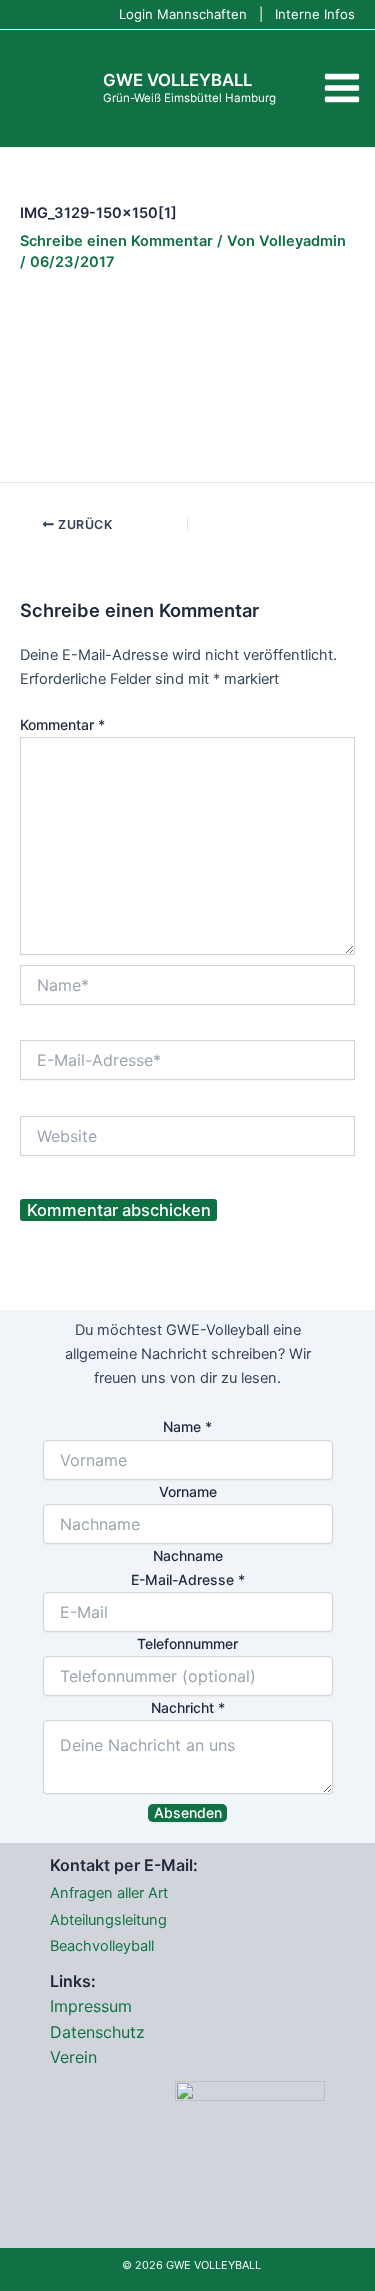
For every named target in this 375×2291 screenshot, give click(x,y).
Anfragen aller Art (109, 1893)
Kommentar (62, 724)
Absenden (188, 1812)
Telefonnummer (187, 1643)
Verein (73, 2057)
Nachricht (188, 1707)
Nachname (188, 1555)
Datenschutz (97, 2032)
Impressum (91, 2006)
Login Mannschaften (183, 14)
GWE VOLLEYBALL (177, 80)
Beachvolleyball (102, 1946)
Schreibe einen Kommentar (116, 241)
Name (187, 1426)
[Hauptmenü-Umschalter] (342, 88)
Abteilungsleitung (108, 1920)
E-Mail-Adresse (188, 1579)
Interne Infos (315, 14)
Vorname (188, 1491)
